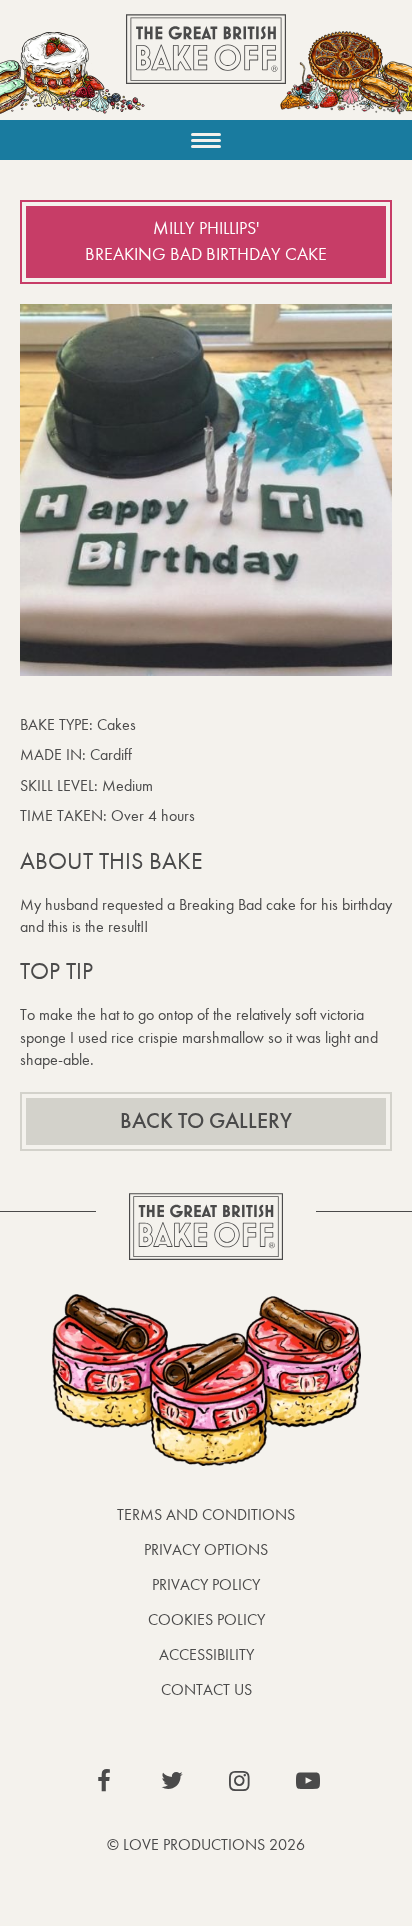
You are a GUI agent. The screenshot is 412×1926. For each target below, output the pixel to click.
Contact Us (206, 1689)
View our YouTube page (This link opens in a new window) (308, 1781)
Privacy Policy (206, 1584)
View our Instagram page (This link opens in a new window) (240, 1781)
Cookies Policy (206, 1619)
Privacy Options (206, 1549)
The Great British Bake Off (206, 66)
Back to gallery (206, 1121)
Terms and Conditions (206, 1514)
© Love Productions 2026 (206, 1844)
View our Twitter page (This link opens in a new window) (172, 1781)
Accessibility (206, 1654)
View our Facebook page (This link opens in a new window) (104, 1781)
